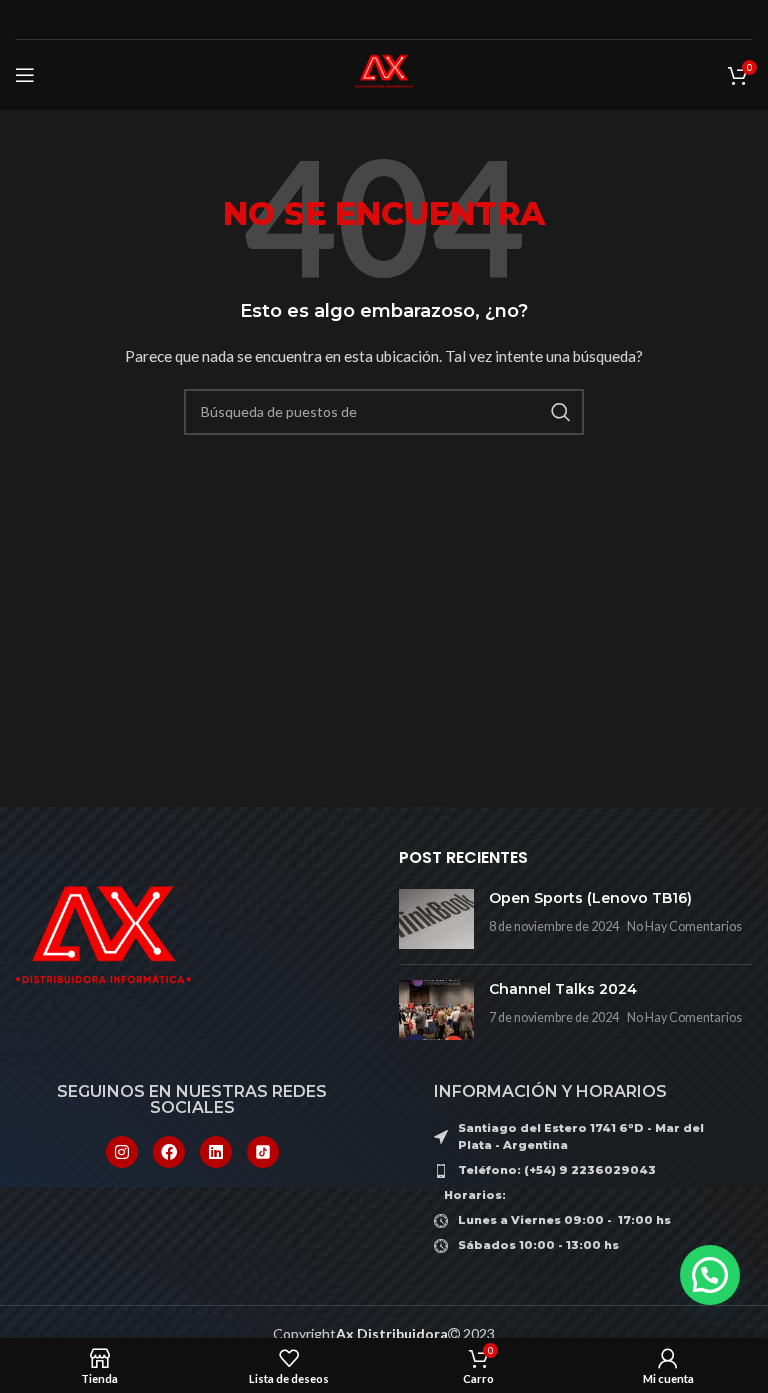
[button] (710, 1275)
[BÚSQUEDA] (561, 412)
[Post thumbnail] (436, 919)
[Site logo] (384, 73)
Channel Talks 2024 (563, 989)
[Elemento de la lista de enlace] (575, 1171)
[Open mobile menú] (25, 75)
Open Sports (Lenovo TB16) (590, 898)
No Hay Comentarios (684, 926)
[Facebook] (169, 1152)
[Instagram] (122, 1152)
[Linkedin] (216, 1152)
